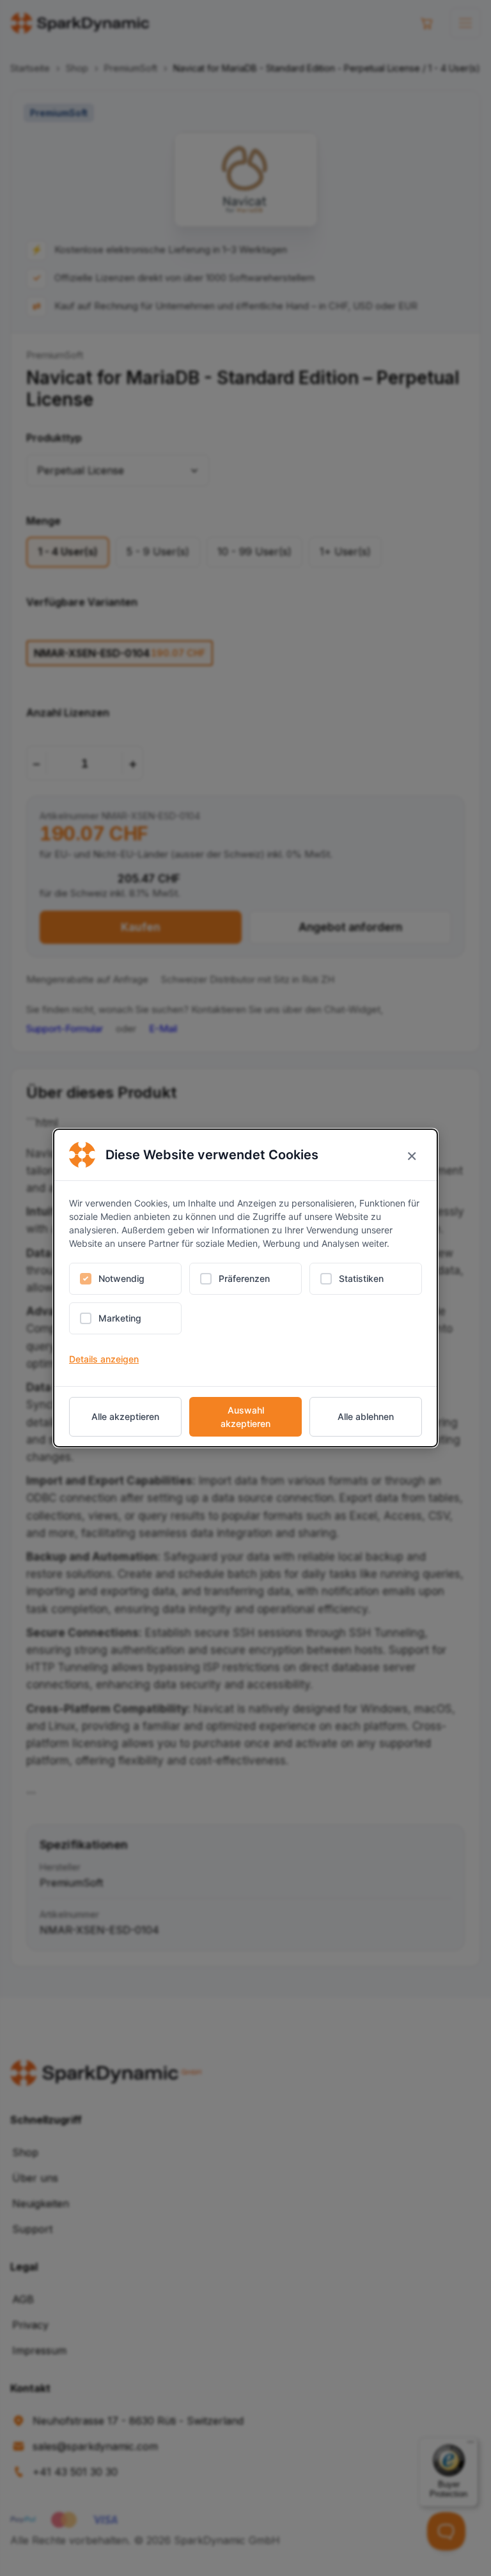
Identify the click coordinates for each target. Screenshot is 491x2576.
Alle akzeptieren (125, 1416)
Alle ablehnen (366, 1416)
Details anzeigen (104, 1359)
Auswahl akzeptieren (245, 1417)
